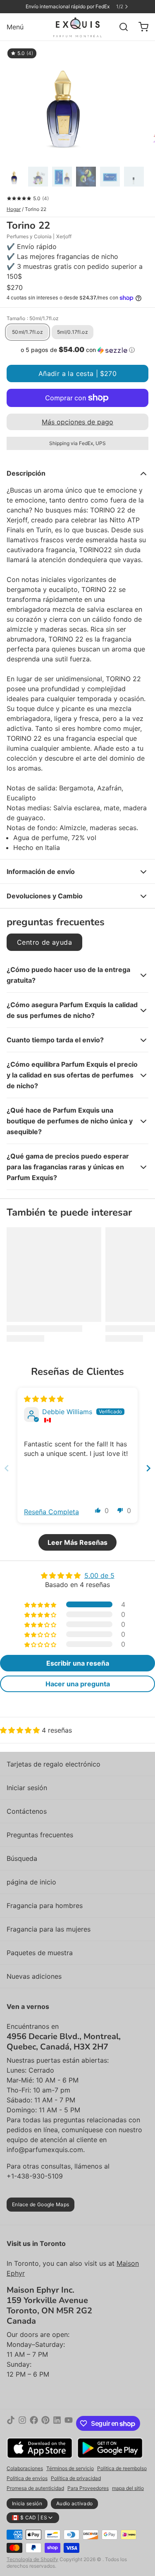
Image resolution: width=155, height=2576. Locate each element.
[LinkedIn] (57, 2423)
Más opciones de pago (77, 422)
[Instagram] (22, 2423)
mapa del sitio (128, 2488)
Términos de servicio (70, 2468)
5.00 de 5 (99, 1575)
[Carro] (140, 27)
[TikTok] (11, 2423)
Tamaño (33, 318)
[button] (77, 350)
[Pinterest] (45, 2423)
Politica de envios (27, 2478)
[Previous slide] (7, 1468)
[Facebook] (34, 2423)
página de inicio (31, 1882)
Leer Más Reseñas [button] (77, 1542)
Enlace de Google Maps (41, 2204)
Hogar (14, 209)
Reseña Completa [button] (51, 1512)
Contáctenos (27, 1811)
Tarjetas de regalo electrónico (54, 1764)
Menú (15, 27)
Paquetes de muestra (40, 1953)
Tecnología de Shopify (32, 2559)
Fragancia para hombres (45, 1906)
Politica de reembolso (122, 2468)
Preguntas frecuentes (40, 1835)
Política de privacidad (76, 2478)
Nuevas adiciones (34, 1976)
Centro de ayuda (44, 942)
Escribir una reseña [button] (78, 1663)
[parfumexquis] (77, 27)
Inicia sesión (27, 2503)
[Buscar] (120, 27)
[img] (44, 1399)
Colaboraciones (25, 2468)
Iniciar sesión (27, 1788)
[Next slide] (148, 1468)
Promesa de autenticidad (35, 2488)
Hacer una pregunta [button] (78, 1684)
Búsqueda (22, 1858)
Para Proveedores (88, 2488)
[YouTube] (69, 2423)
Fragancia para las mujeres (49, 1929)
